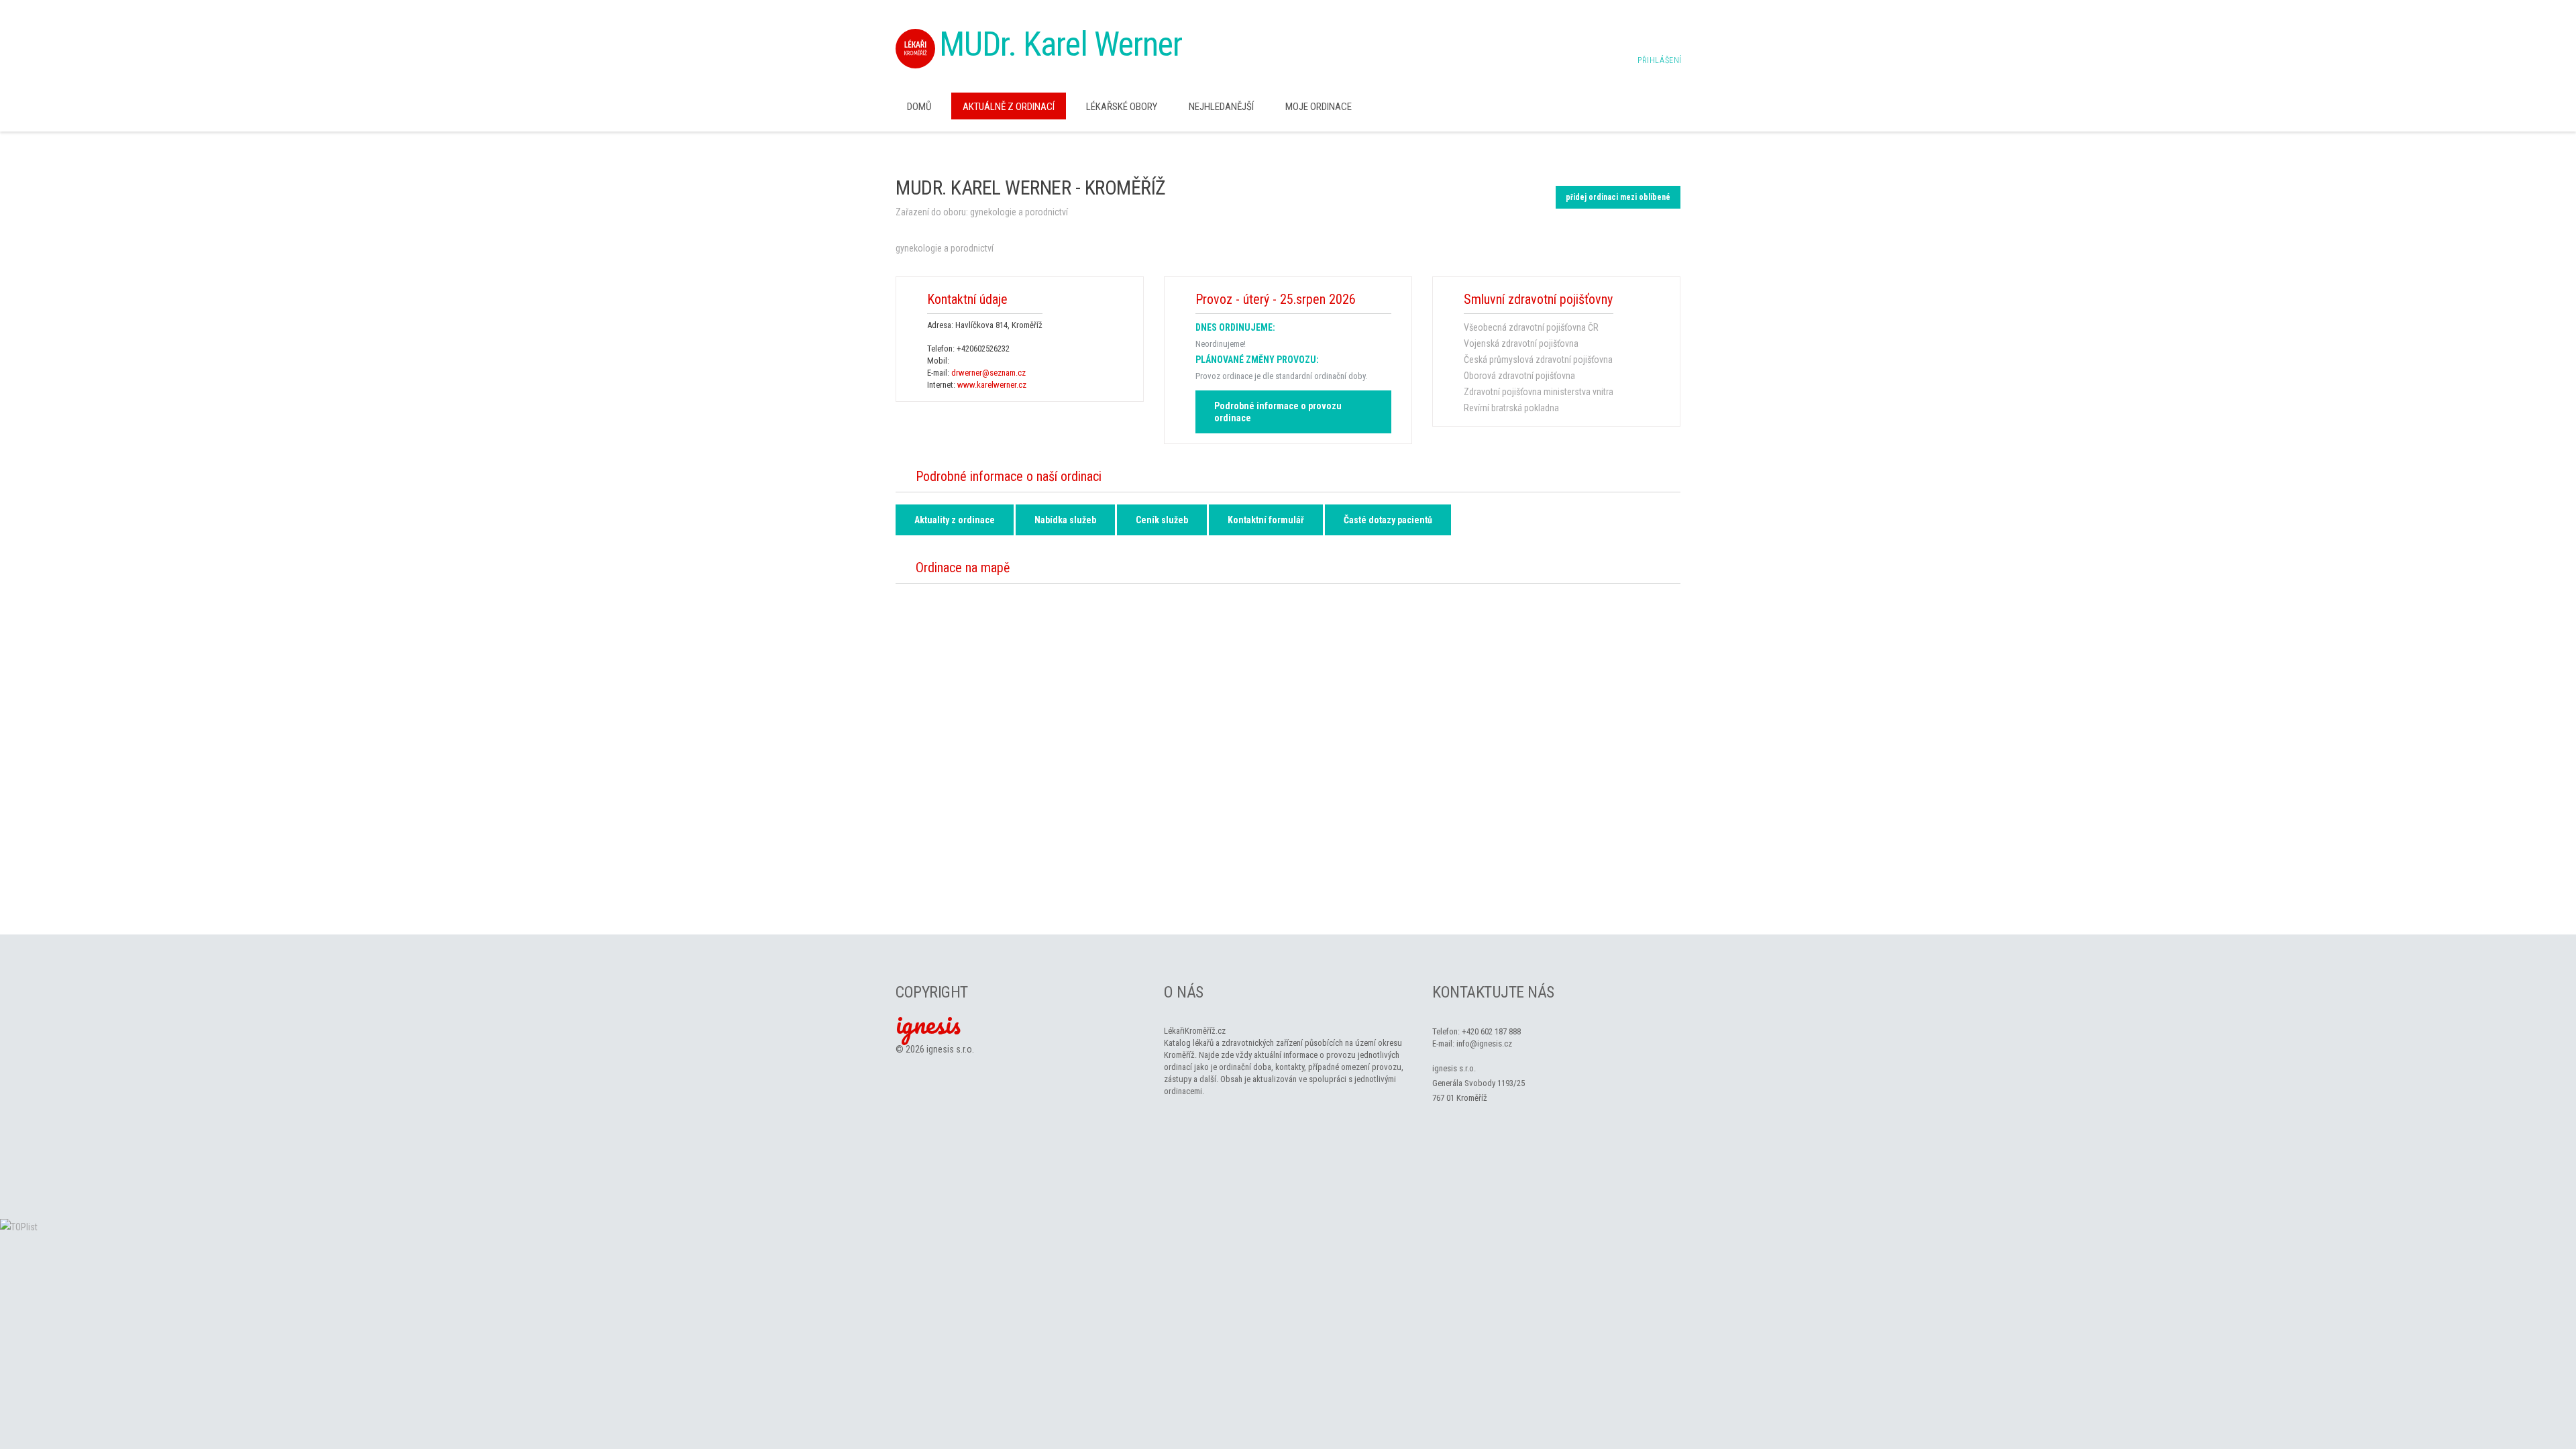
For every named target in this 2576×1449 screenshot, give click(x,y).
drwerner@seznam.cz (988, 373)
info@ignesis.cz (1484, 1043)
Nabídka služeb (1065, 520)
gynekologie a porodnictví (1019, 212)
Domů (919, 107)
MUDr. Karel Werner (1061, 44)
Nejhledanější (1221, 107)
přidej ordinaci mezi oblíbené (1618, 197)
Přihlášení (1660, 60)
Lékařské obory (1122, 107)
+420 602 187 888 (1491, 1031)
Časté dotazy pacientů (1388, 520)
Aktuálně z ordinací (1009, 107)
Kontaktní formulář (1266, 520)
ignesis (928, 1024)
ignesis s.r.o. (950, 1049)
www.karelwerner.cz (992, 385)
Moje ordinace (1319, 107)
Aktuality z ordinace (955, 520)
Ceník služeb (1162, 520)
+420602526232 (983, 348)
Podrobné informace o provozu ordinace (1278, 412)
